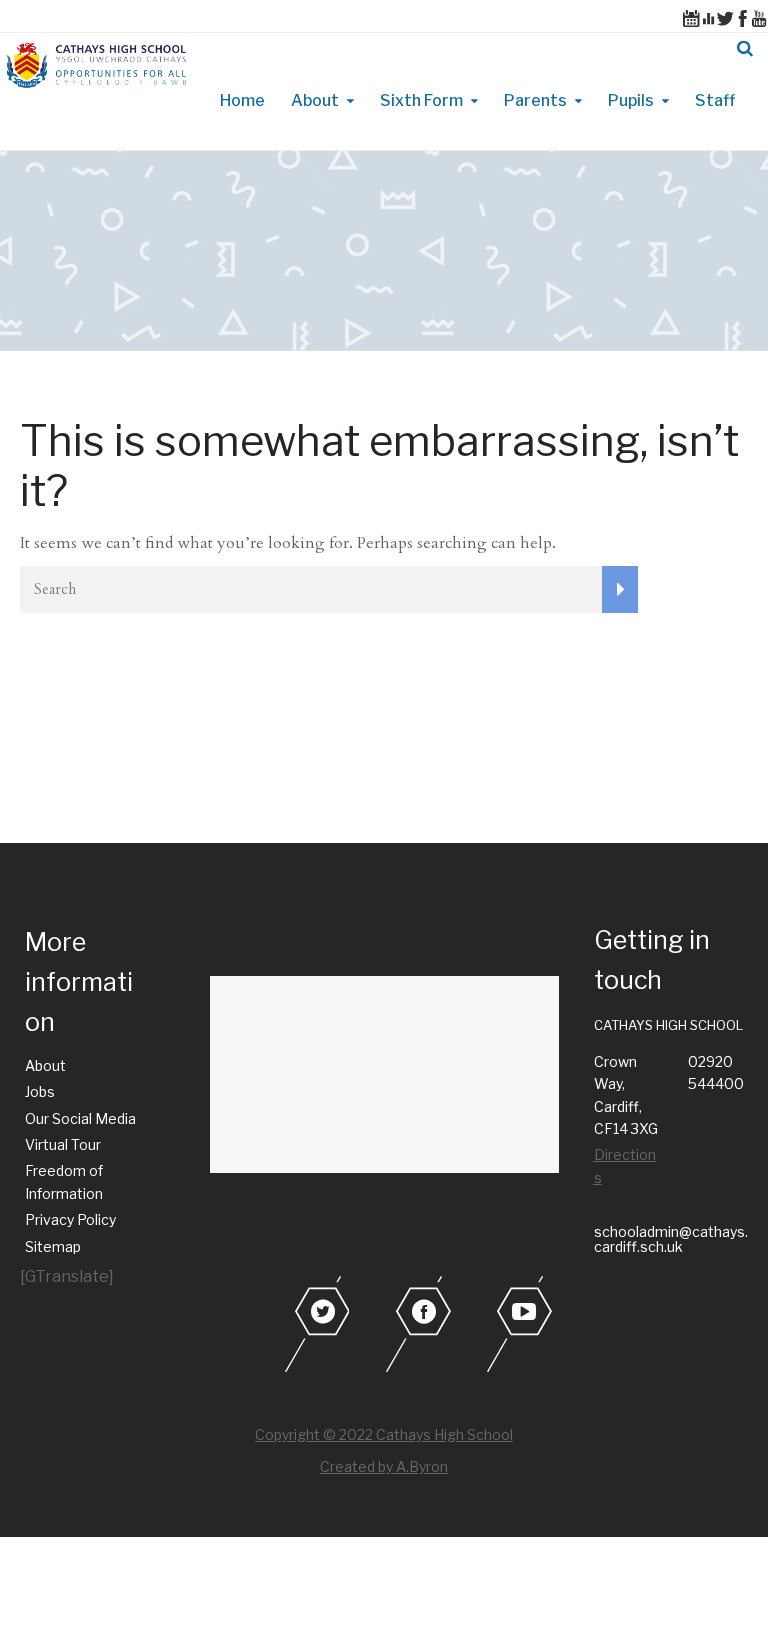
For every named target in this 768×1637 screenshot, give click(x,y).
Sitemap (53, 1246)
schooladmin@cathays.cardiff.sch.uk (671, 1239)
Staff (715, 100)
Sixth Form (421, 100)
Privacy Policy (70, 1219)
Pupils (631, 100)
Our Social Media (80, 1118)
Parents (535, 100)
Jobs (40, 1091)
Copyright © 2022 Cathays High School (384, 1434)
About (315, 100)
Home (242, 100)
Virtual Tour (63, 1144)
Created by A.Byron (384, 1466)
